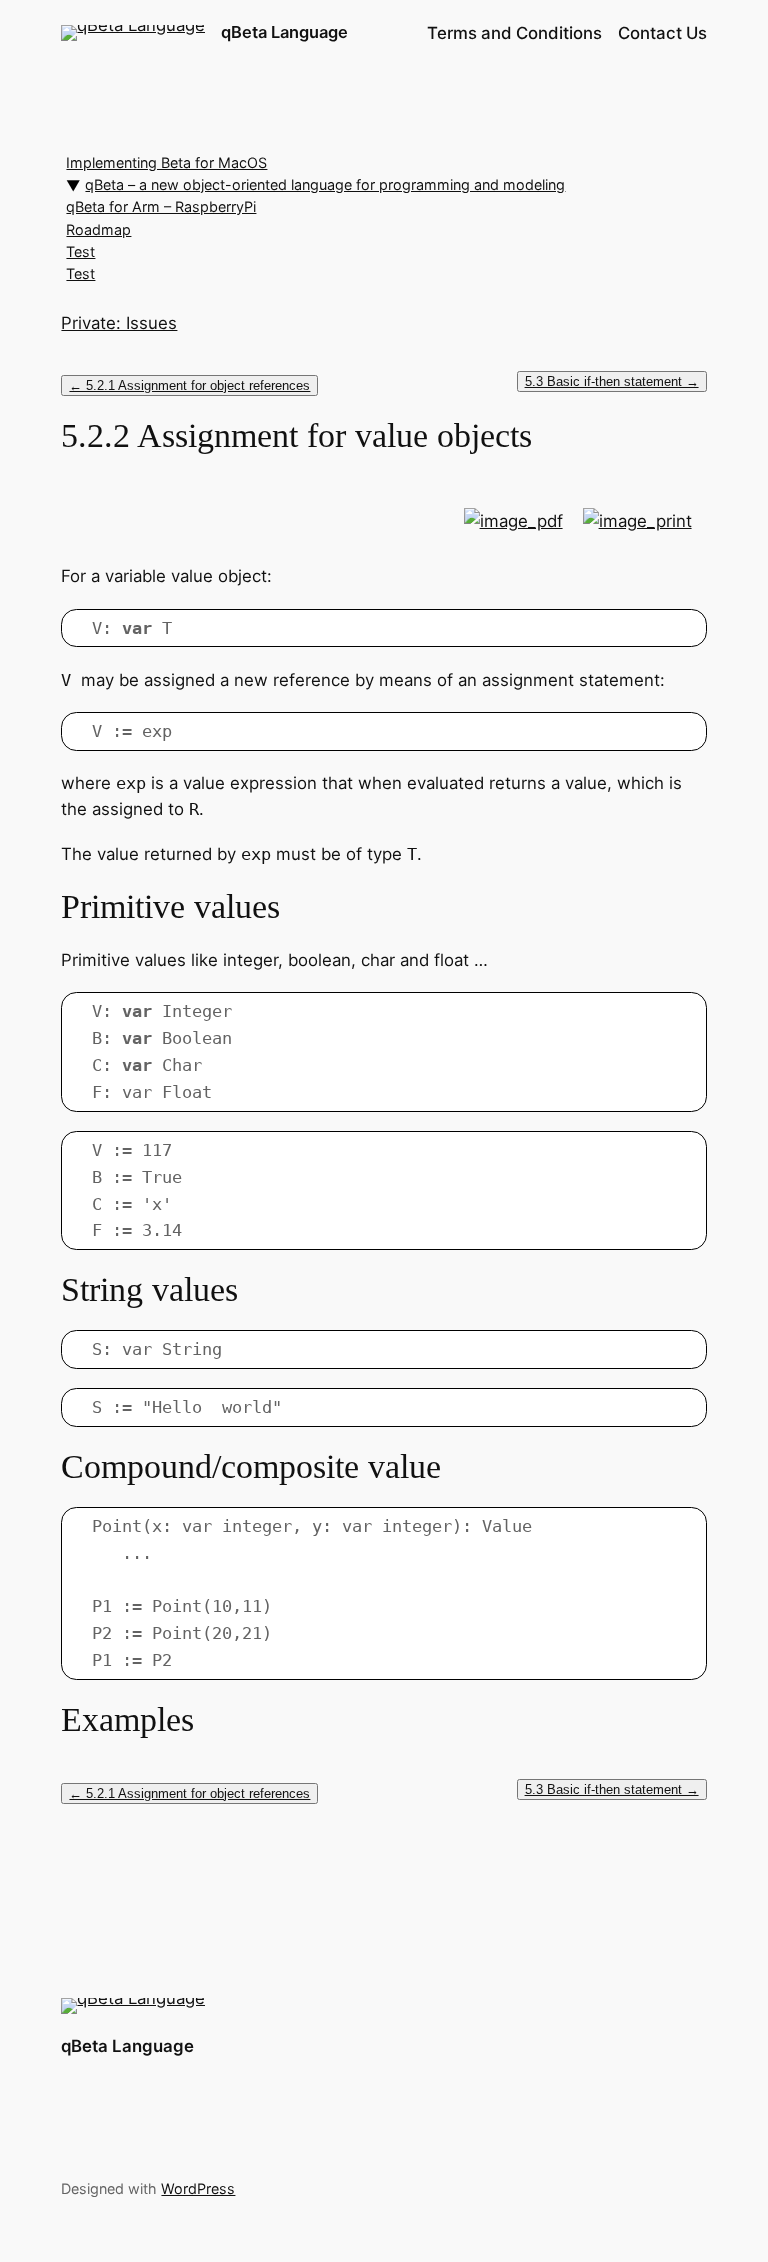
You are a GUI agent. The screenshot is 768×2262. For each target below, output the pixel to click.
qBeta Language (284, 32)
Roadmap (98, 229)
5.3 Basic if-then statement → (612, 381)
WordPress (198, 2188)
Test (80, 251)
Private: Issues (119, 323)
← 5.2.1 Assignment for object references (189, 385)
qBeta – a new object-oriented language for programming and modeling (325, 184)
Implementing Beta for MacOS (166, 162)
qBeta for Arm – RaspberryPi (161, 206)
